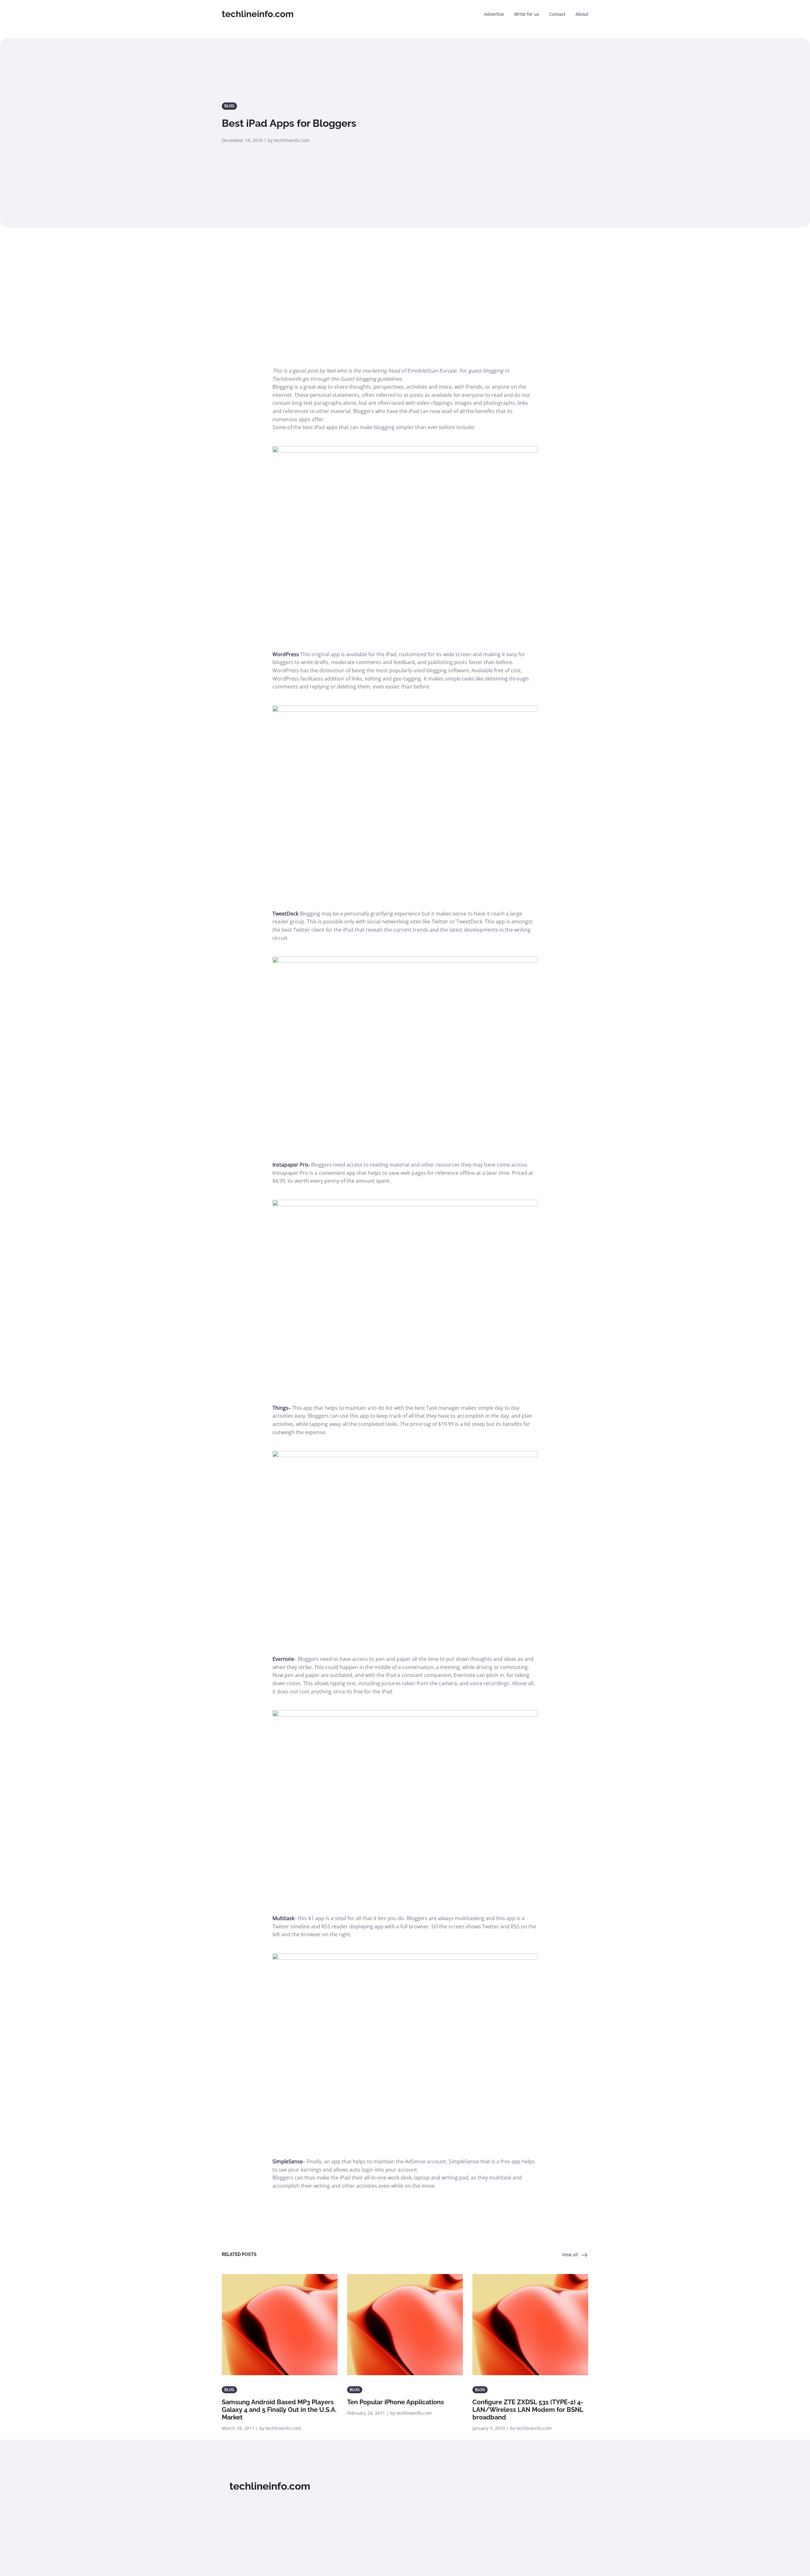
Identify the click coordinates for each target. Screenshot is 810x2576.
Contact (557, 14)
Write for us (527, 14)
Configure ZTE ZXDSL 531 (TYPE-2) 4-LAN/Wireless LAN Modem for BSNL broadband (528, 2410)
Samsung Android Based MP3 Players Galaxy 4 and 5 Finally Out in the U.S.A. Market (279, 2410)
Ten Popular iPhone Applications (396, 2402)
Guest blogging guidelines (371, 379)
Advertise (494, 14)
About (582, 14)
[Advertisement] (405, 292)
